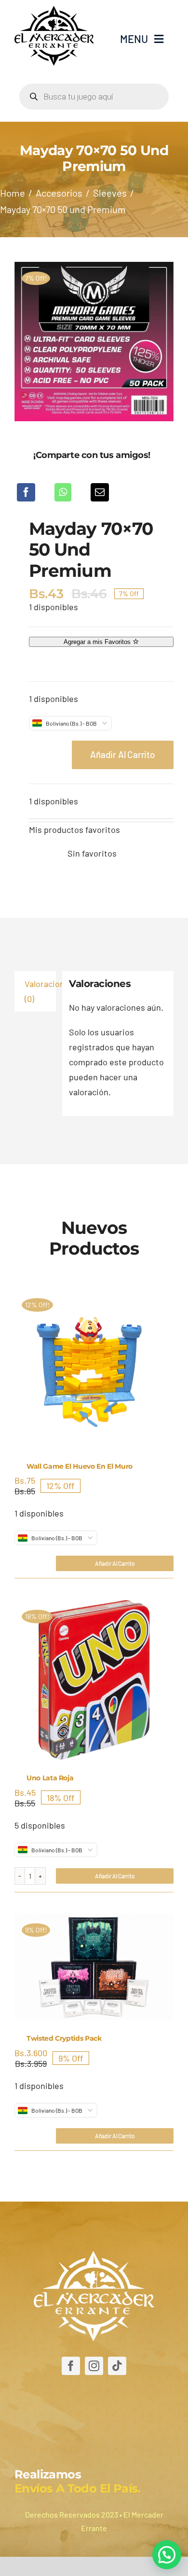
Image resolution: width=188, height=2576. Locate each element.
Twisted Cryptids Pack (64, 2038)
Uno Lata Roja (50, 1778)
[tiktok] (117, 2366)
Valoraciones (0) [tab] (40, 991)
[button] (167, 2555)
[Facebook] (26, 492)
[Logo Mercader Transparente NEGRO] (54, 10)
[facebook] (71, 2366)
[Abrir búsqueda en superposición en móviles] (94, 97)
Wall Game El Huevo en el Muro (80, 1466)
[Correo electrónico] (100, 492)
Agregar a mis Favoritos (98, 642)
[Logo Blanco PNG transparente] (94, 2255)
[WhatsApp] (63, 492)
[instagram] (94, 2366)
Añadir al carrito (123, 754)
